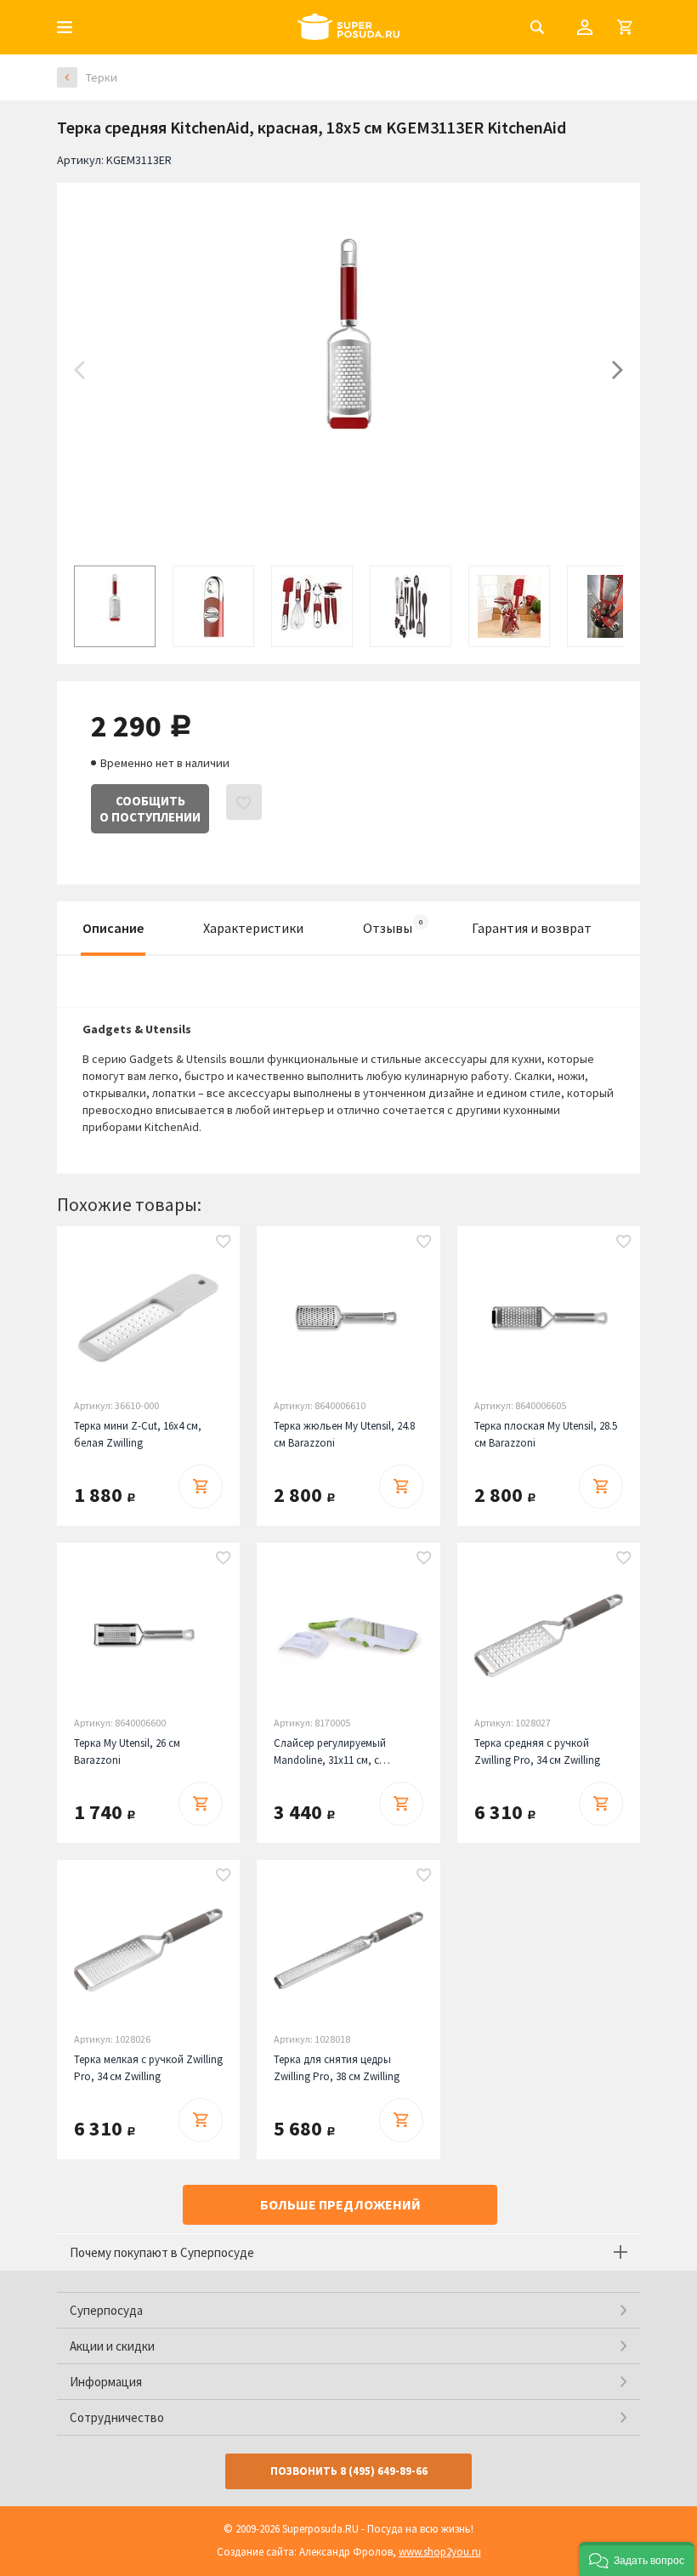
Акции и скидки (112, 2346)
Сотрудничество (117, 2417)
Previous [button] (79, 370)
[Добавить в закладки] (224, 1243)
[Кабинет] (585, 27)
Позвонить (349, 2471)
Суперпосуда (106, 2310)
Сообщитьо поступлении (150, 809)
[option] (348, 370)
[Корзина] (625, 27)
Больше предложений (340, 2204)
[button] (637, 2559)
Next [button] (618, 370)
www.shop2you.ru (440, 2552)
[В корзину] (201, 1487)
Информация (106, 2382)
